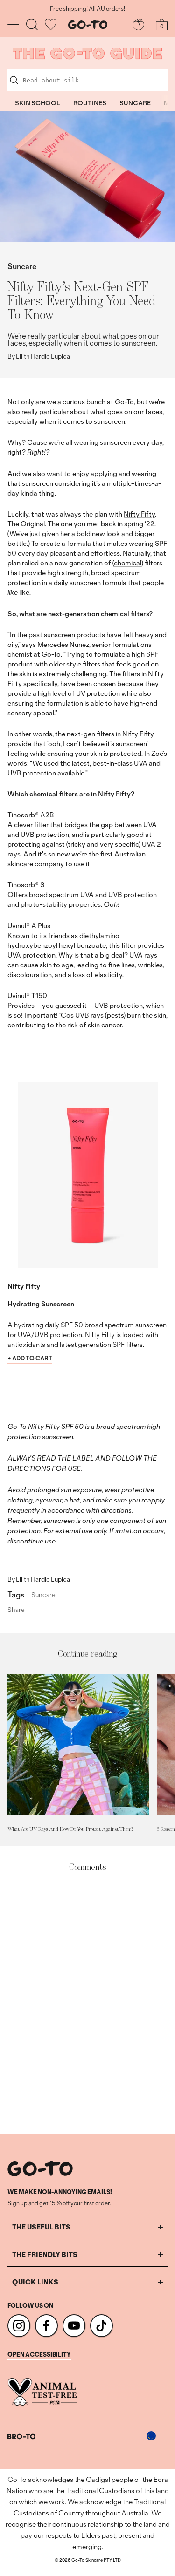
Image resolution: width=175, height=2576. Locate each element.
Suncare (22, 266)
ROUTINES (90, 103)
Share (16, 1610)
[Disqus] (87, 2004)
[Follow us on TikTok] (101, 2326)
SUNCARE (135, 103)
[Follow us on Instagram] (19, 2326)
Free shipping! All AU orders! (87, 9)
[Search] (32, 24)
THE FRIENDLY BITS (45, 2254)
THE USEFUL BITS (41, 2227)
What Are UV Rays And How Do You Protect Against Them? (70, 1829)
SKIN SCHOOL (38, 103)
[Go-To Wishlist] (51, 24)
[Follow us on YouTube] (74, 2326)
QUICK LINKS (35, 2282)
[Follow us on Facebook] (46, 2326)
